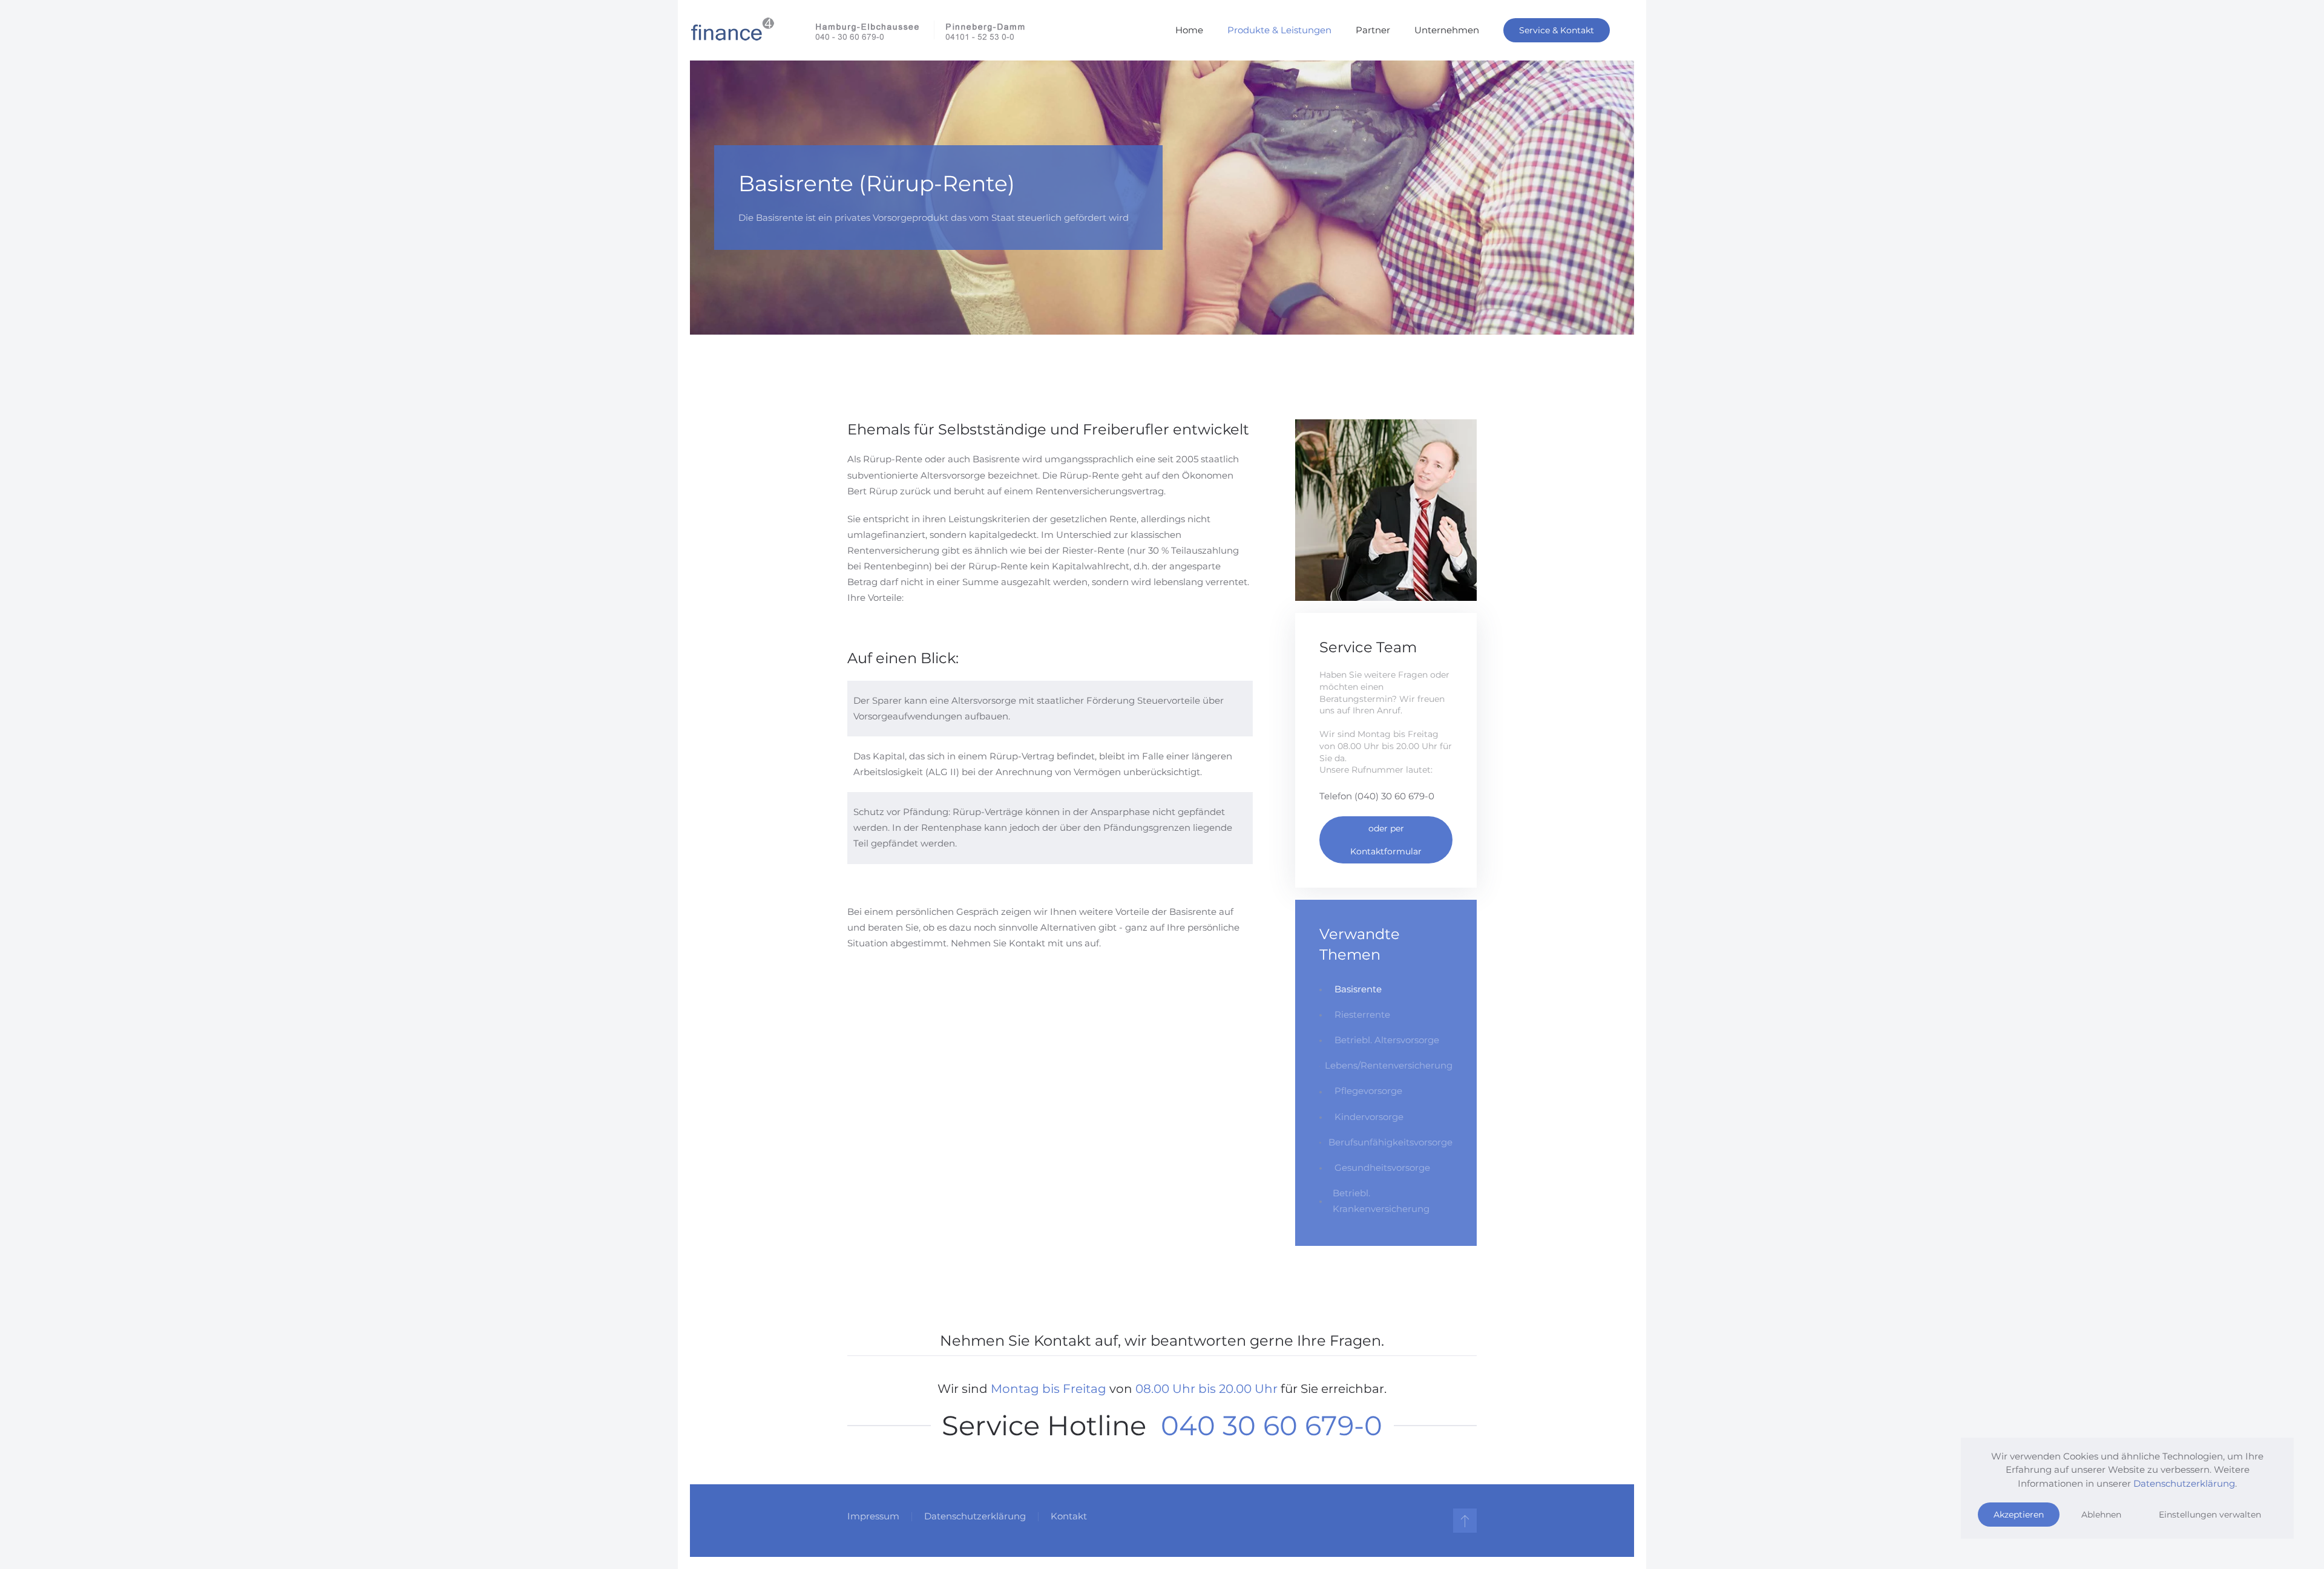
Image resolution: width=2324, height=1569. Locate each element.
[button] (1465, 1521)
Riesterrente (1362, 1014)
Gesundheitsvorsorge (1382, 1168)
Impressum (873, 1516)
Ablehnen (2101, 1515)
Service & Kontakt (1557, 30)
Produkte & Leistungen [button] (1279, 30)
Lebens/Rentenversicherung (1389, 1065)
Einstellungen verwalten (2210, 1515)
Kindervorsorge (1369, 1117)
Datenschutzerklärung (975, 1516)
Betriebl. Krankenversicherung (1381, 1201)
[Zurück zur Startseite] (858, 30)
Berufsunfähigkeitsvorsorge (1390, 1142)
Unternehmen (1447, 30)
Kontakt (1069, 1516)
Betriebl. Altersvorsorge (1387, 1040)
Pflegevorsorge (1368, 1091)
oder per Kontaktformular (1386, 840)
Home (1189, 30)
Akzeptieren (2019, 1515)
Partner (1373, 30)
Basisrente (1358, 989)
